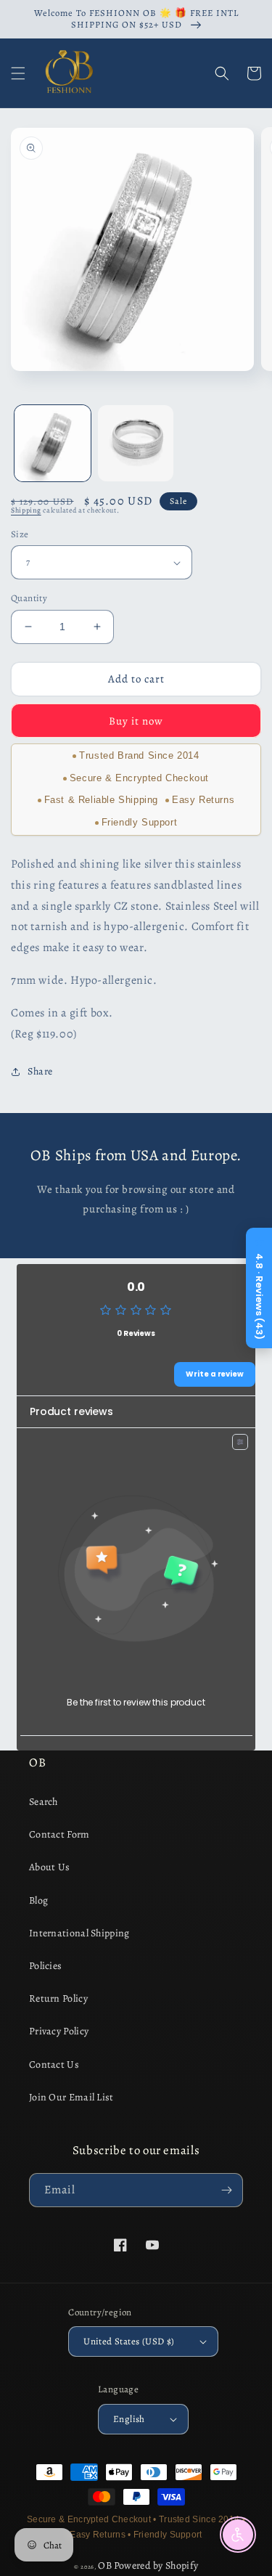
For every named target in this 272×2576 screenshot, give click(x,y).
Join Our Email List (71, 2097)
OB (105, 2565)
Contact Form (59, 1834)
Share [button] (40, 1071)
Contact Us (54, 2065)
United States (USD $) (129, 2341)
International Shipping (79, 1933)
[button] (18, 73)
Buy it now (136, 721)
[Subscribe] (226, 2190)
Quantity (29, 598)
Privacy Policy (59, 2031)
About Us (49, 1867)
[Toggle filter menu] (240, 1442)
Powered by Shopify (156, 2565)
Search (44, 1802)
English (129, 2419)
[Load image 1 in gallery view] (53, 443)
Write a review (215, 1374)
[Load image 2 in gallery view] (136, 443)
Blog (38, 1900)
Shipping (26, 510)
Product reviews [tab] (71, 1411)
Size (20, 534)
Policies (45, 1966)
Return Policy (58, 1998)
